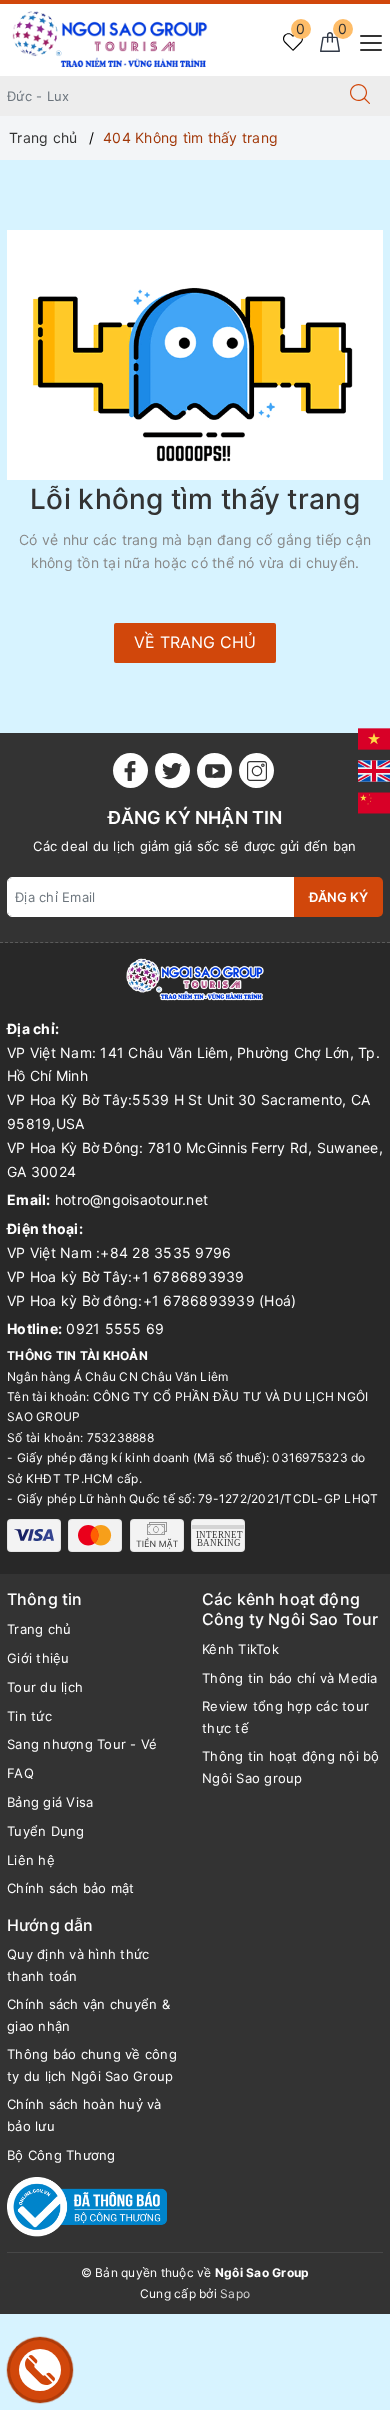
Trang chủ (39, 1629)
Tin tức (29, 1716)
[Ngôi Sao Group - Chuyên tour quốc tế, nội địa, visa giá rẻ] (110, 38)
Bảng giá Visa (50, 1802)
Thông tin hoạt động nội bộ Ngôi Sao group (291, 1767)
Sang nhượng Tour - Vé (82, 1744)
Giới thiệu (38, 1658)
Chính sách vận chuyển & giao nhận (88, 2015)
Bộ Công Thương (61, 2155)
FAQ (20, 1773)
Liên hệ (31, 1860)
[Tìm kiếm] (360, 96)
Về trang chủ (195, 642)
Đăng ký (338, 897)
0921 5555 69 (115, 1328)
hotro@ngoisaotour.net (131, 1199)
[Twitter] (172, 770)
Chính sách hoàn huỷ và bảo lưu (84, 2115)
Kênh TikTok (240, 1649)
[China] (374, 801)
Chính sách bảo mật (71, 1888)
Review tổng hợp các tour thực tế (285, 1717)
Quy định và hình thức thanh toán (78, 1965)
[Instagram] (256, 770)
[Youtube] (214, 770)
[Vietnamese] (374, 737)
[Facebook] (130, 770)
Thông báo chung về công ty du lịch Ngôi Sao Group (92, 2065)
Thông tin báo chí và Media (290, 1678)
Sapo (235, 2293)
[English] (374, 769)
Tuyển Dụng (46, 1831)
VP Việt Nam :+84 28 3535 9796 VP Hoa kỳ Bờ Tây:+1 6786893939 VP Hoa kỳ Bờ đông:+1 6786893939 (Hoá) (151, 1276)
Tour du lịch (45, 1687)
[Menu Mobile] (365, 40)
